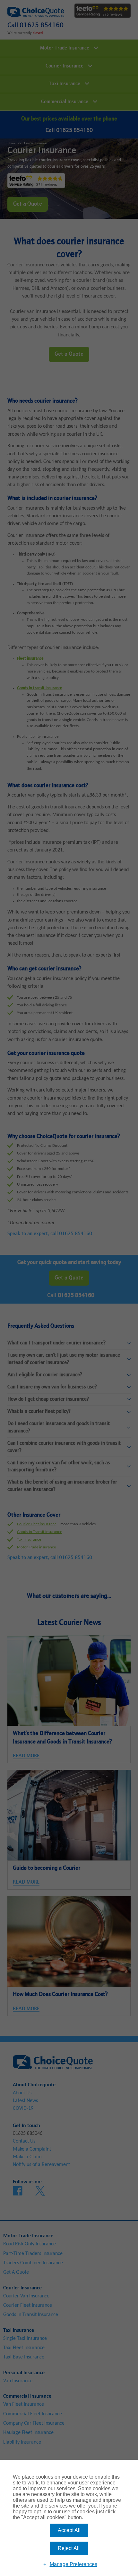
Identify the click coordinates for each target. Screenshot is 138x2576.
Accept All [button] (69, 2530)
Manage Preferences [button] (73, 2564)
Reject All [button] (69, 2548)
